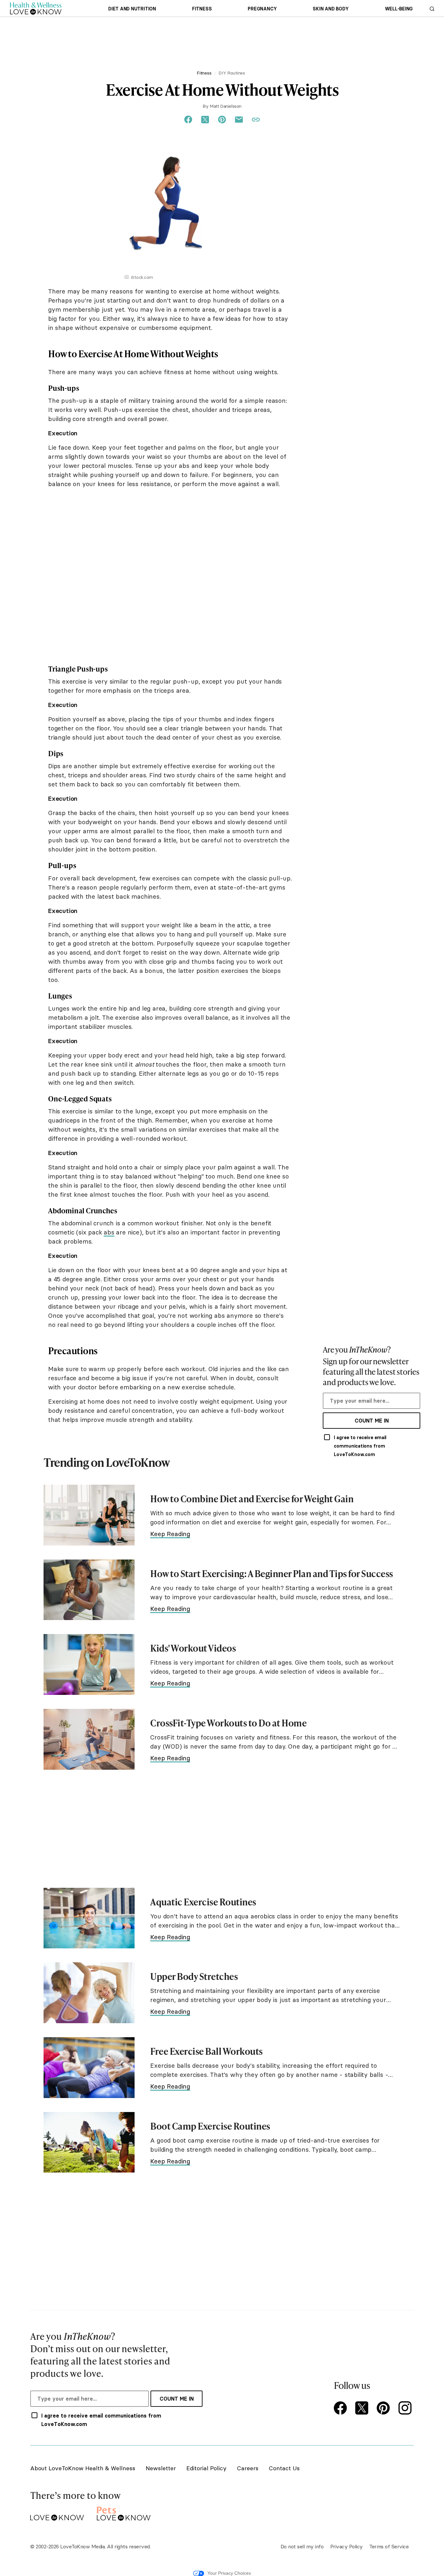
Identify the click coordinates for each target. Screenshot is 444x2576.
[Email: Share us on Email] (239, 120)
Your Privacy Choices (229, 2573)
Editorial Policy (206, 2468)
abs (109, 1232)
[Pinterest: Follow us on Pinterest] (385, 2409)
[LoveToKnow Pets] (124, 2512)
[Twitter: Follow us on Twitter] (363, 2409)
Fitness (202, 9)
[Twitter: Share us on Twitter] (205, 120)
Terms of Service (389, 2546)
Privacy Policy (346, 2546)
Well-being (399, 9)
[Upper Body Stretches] (89, 1993)
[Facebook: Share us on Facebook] (188, 120)
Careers (248, 2468)
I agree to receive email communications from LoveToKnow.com (360, 1446)
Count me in (372, 1421)
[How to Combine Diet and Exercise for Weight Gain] (89, 1515)
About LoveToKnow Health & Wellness (83, 2468)
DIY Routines (232, 73)
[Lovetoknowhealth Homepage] (36, 8)
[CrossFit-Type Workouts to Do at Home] (89, 1739)
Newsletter (161, 2468)
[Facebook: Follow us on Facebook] (342, 2409)
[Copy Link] (256, 120)
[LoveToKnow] (57, 2512)
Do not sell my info (302, 2546)
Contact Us (284, 2468)
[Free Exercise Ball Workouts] (89, 2068)
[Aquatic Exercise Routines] (89, 1918)
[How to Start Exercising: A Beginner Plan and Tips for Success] (89, 1590)
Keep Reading (170, 1534)
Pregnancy (262, 9)
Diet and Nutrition (132, 9)
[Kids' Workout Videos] (89, 1664)
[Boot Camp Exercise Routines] (89, 2142)
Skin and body (331, 9)
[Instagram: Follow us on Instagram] (406, 2409)
